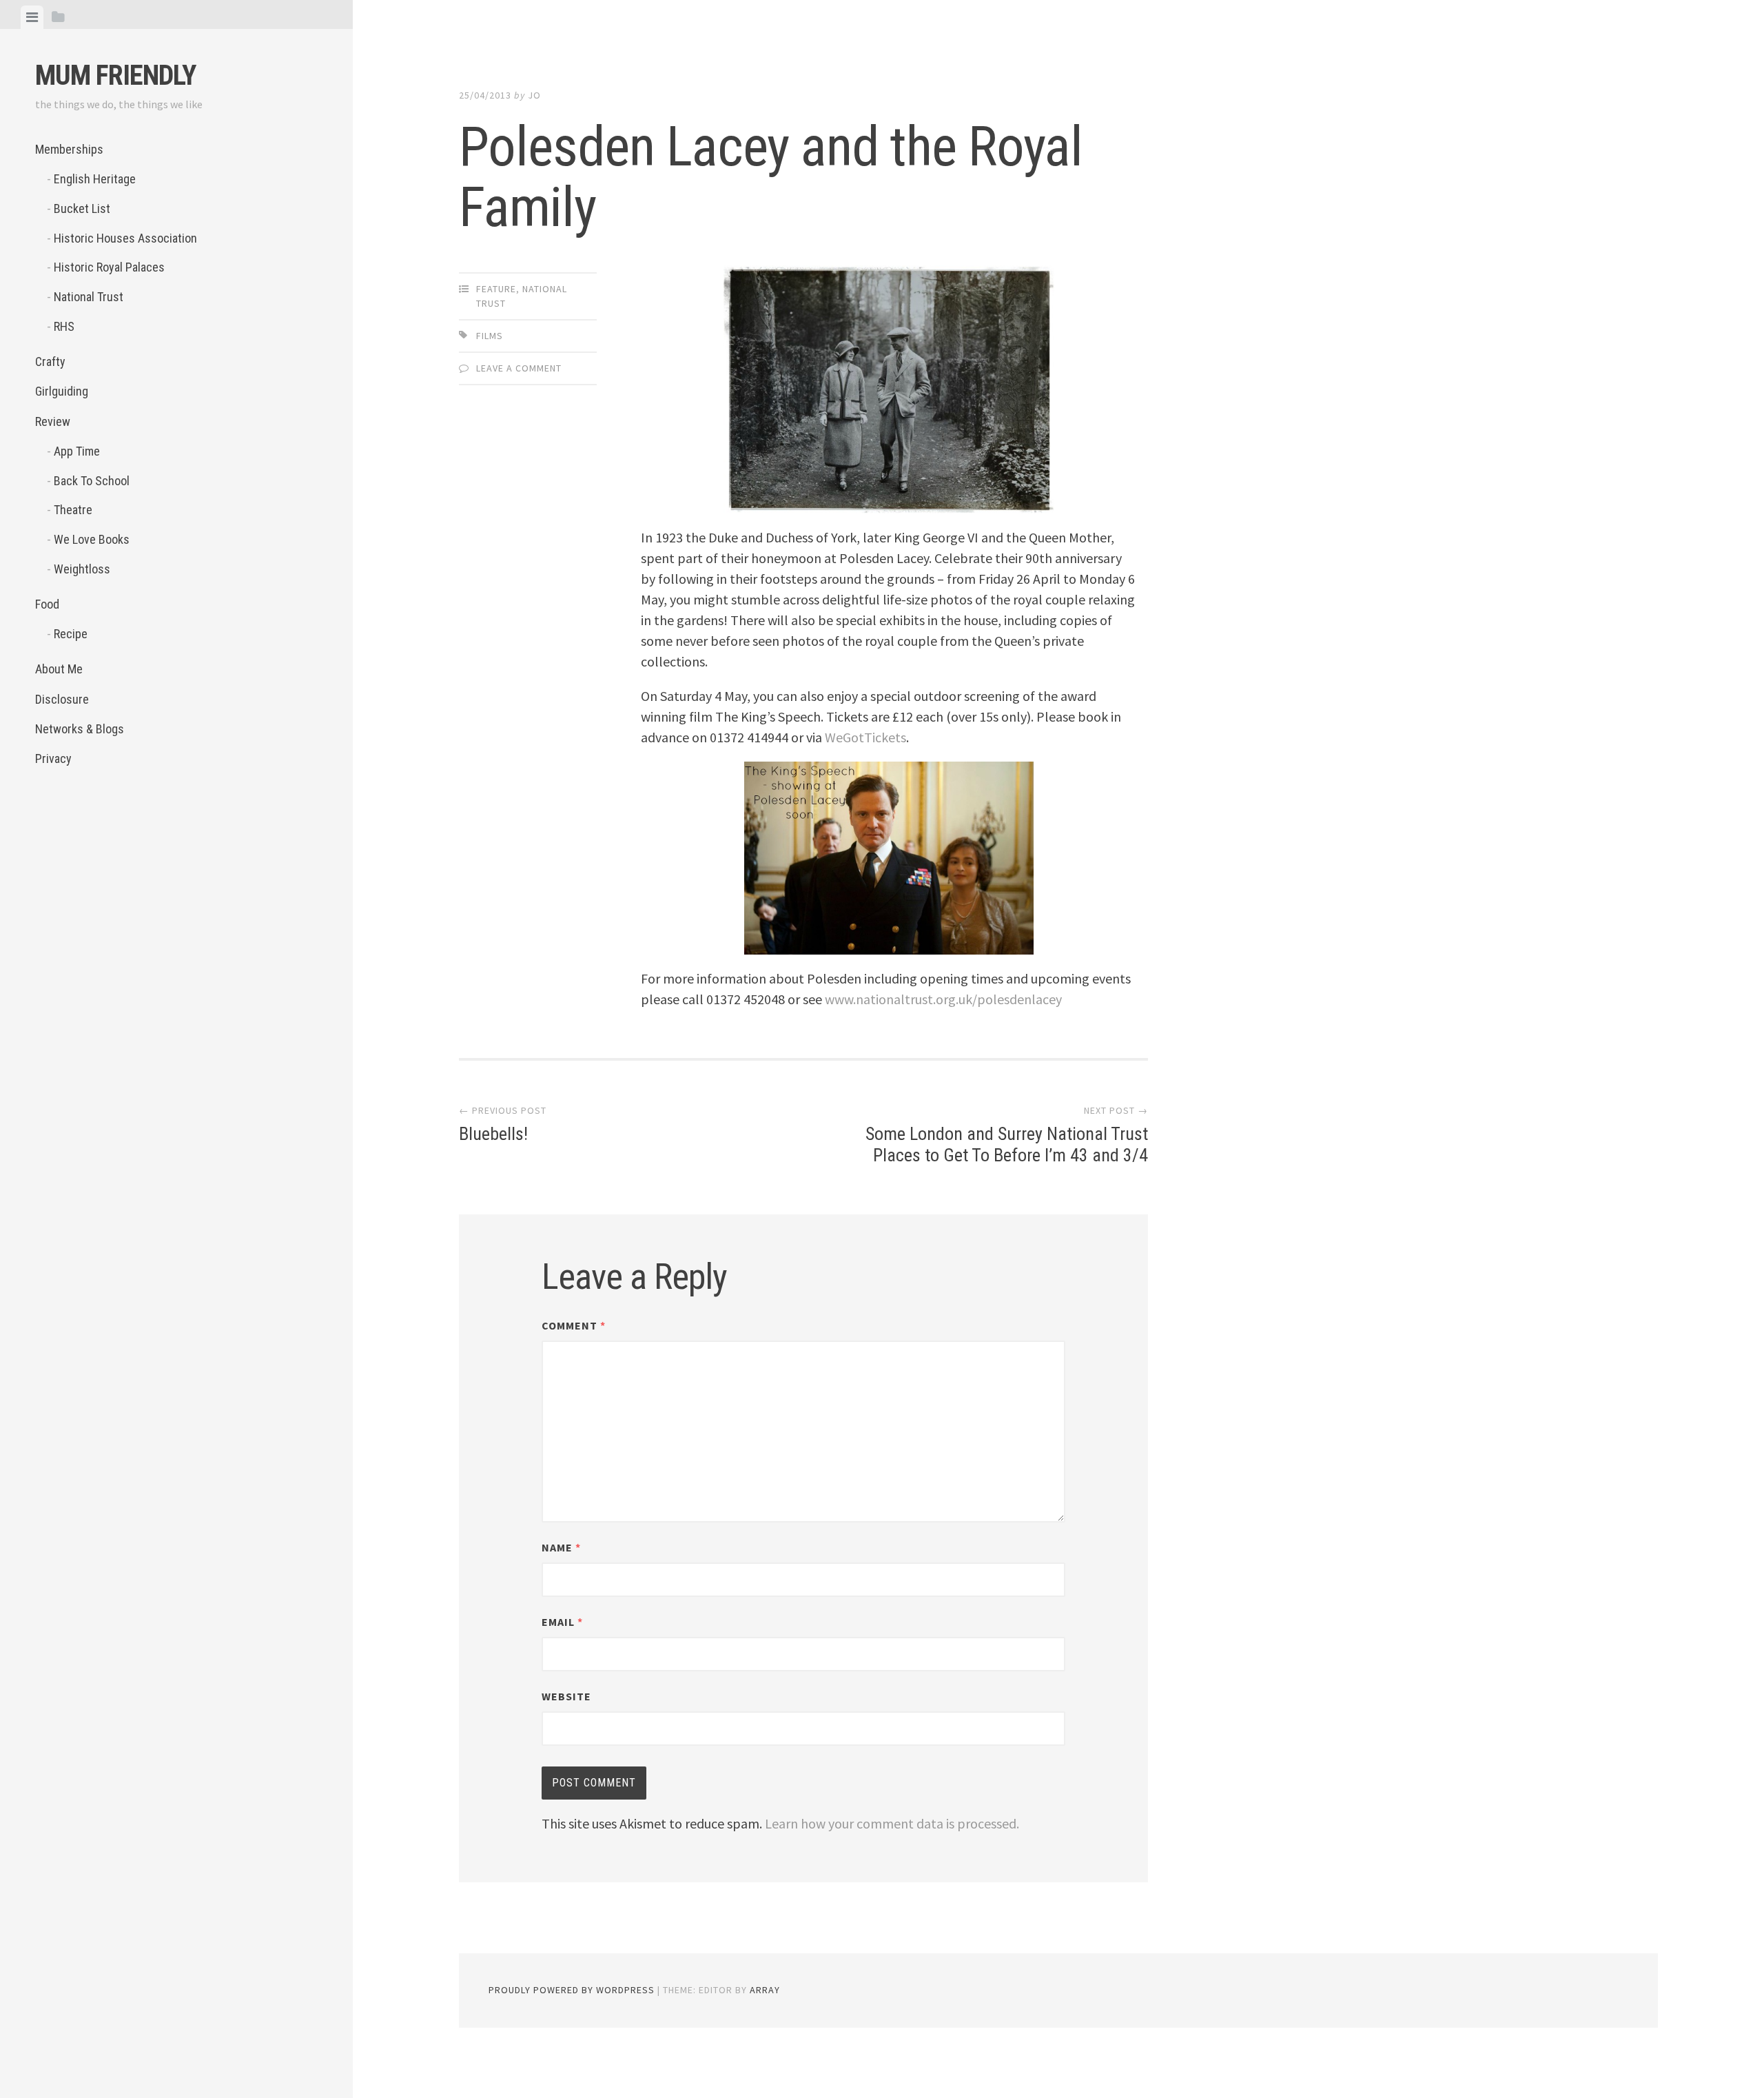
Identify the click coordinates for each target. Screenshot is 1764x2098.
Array (765, 1990)
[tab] (32, 17)
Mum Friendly (115, 75)
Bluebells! (493, 1134)
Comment (574, 1325)
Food (47, 604)
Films (490, 336)
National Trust (89, 297)
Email (562, 1622)
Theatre (73, 510)
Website (566, 1696)
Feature (496, 289)
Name (561, 1547)
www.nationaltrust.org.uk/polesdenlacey (943, 999)
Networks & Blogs (80, 729)
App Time (77, 451)
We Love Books (92, 539)
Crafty (50, 361)
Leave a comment (519, 368)
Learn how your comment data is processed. (892, 1823)
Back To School (92, 481)
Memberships (69, 149)
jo (534, 95)
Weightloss (82, 569)
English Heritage (95, 179)
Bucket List (82, 208)
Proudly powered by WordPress (572, 1990)
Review (53, 421)
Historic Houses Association (125, 238)
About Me (59, 669)
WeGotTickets (865, 737)
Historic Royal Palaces (109, 267)
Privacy (53, 758)
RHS (64, 326)
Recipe (71, 634)
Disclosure (62, 699)
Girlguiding (62, 391)
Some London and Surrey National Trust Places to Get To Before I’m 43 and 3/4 (1007, 1144)
